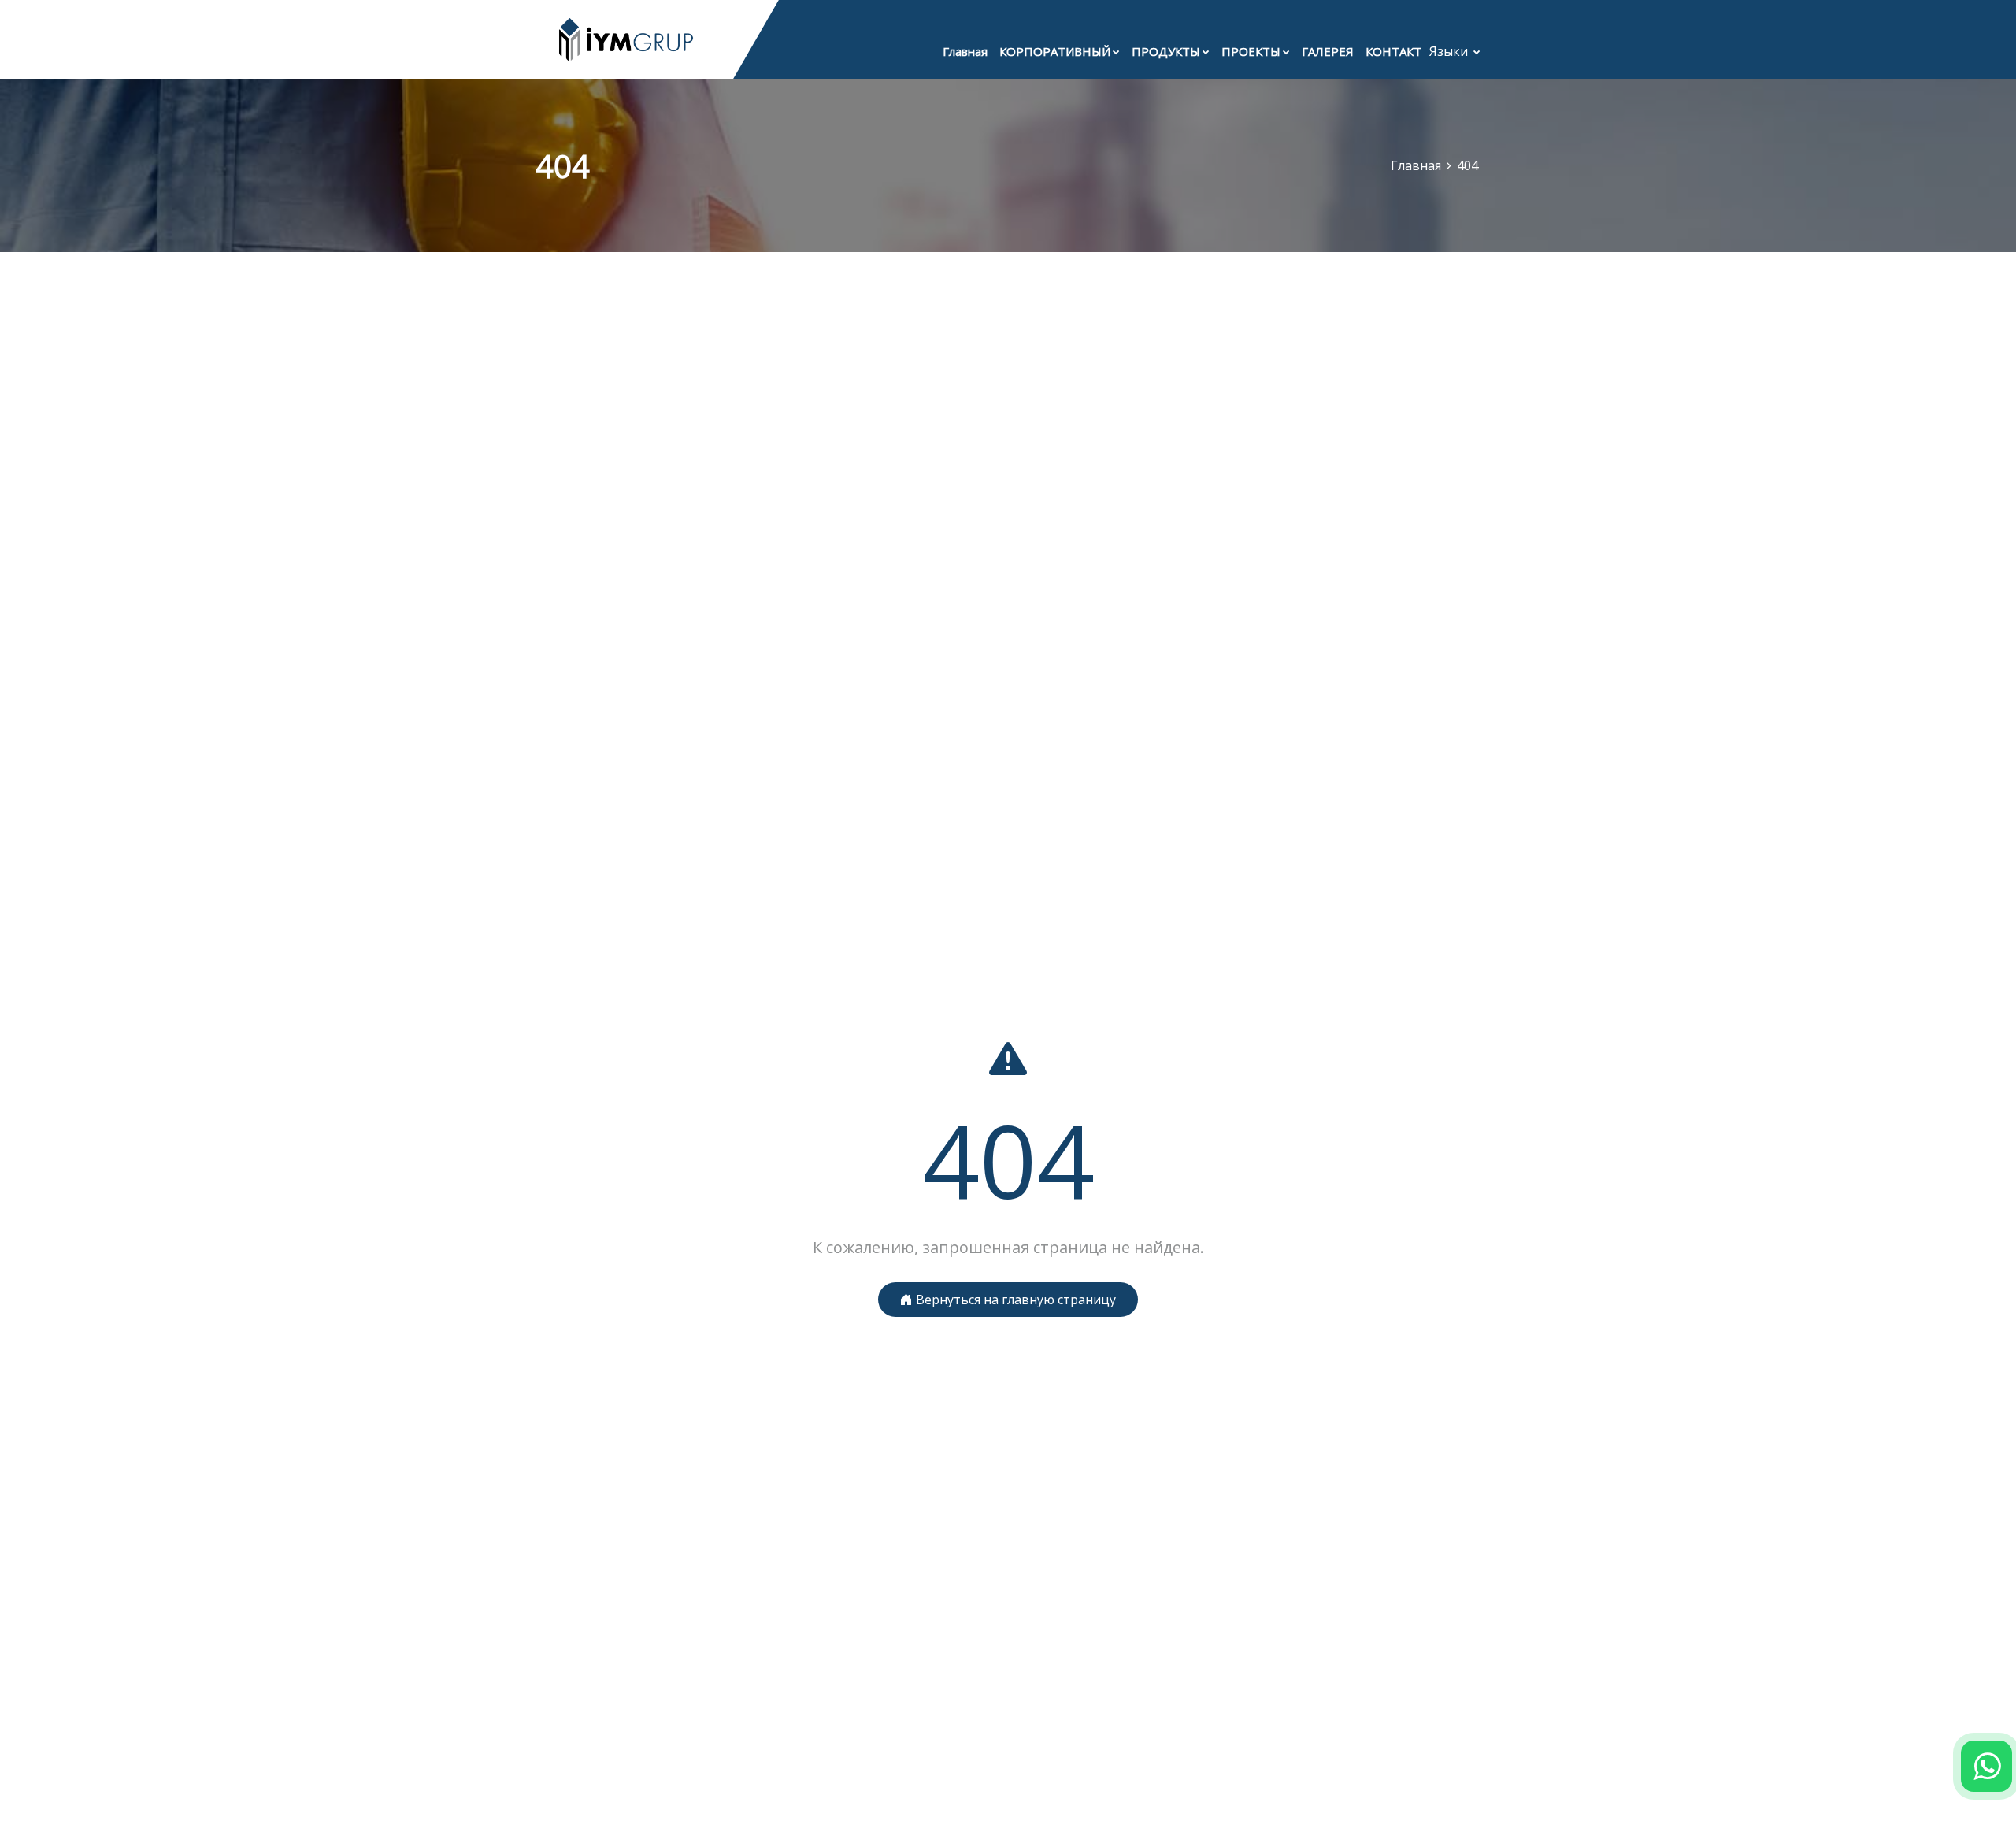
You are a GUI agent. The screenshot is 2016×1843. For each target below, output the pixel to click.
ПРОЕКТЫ (1251, 51)
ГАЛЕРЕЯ (1328, 51)
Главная (965, 51)
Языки (1450, 51)
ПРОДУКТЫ (1166, 51)
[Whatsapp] (1986, 1766)
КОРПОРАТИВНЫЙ (1055, 51)
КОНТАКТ (1393, 51)
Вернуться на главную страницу (1014, 1300)
